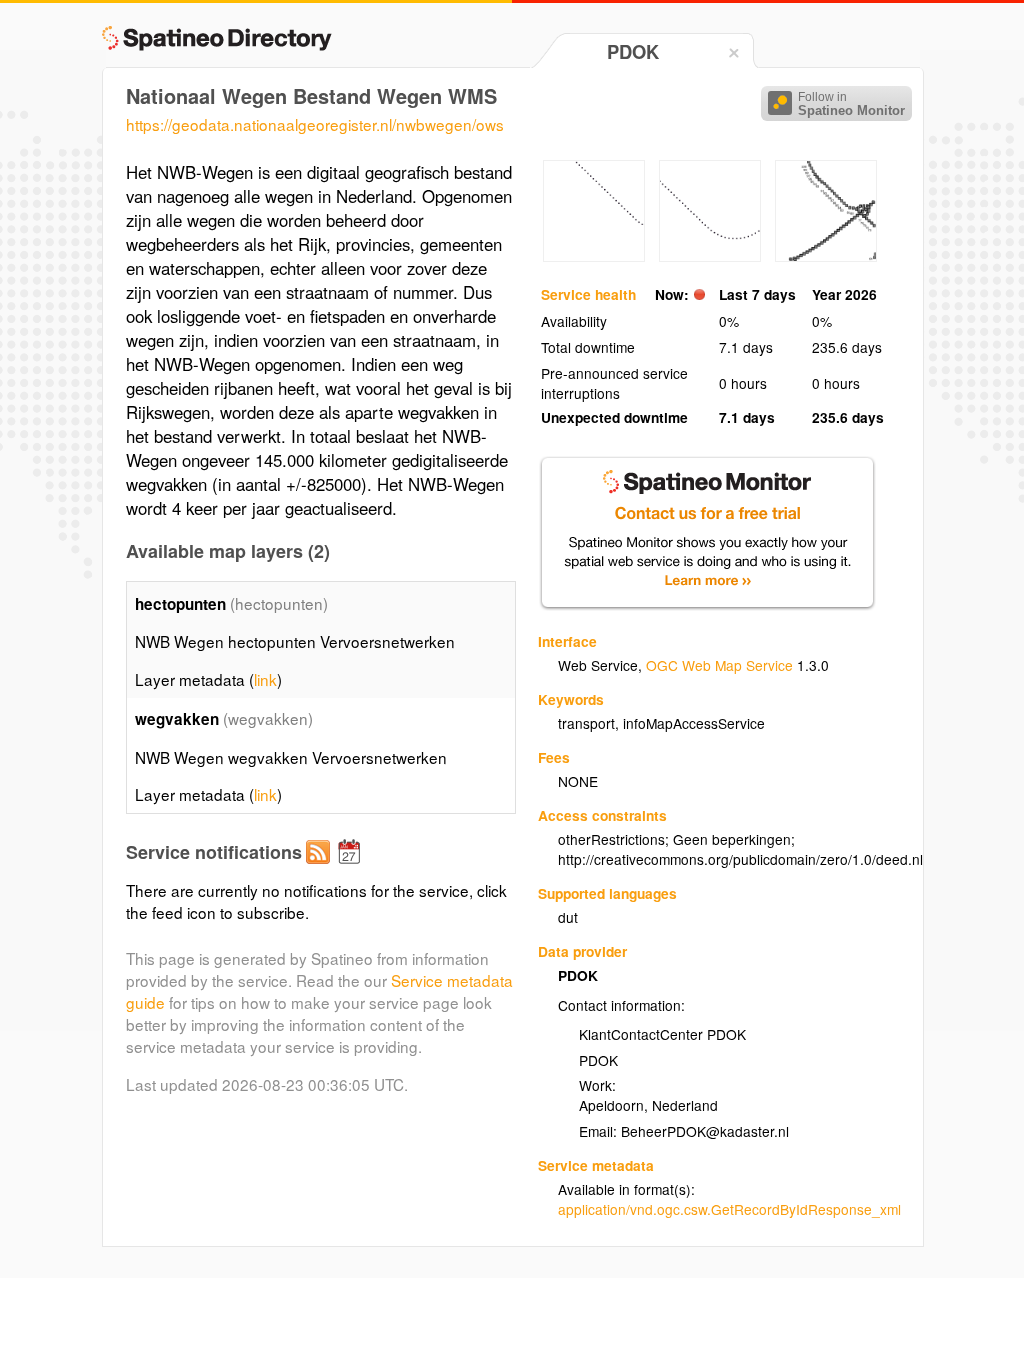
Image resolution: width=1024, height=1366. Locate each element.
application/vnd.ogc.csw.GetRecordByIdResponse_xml (729, 1209)
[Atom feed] (321, 868)
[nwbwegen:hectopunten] (594, 256)
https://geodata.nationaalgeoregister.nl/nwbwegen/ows (315, 124)
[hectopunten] (826, 256)
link (265, 679)
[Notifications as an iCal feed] (352, 868)
